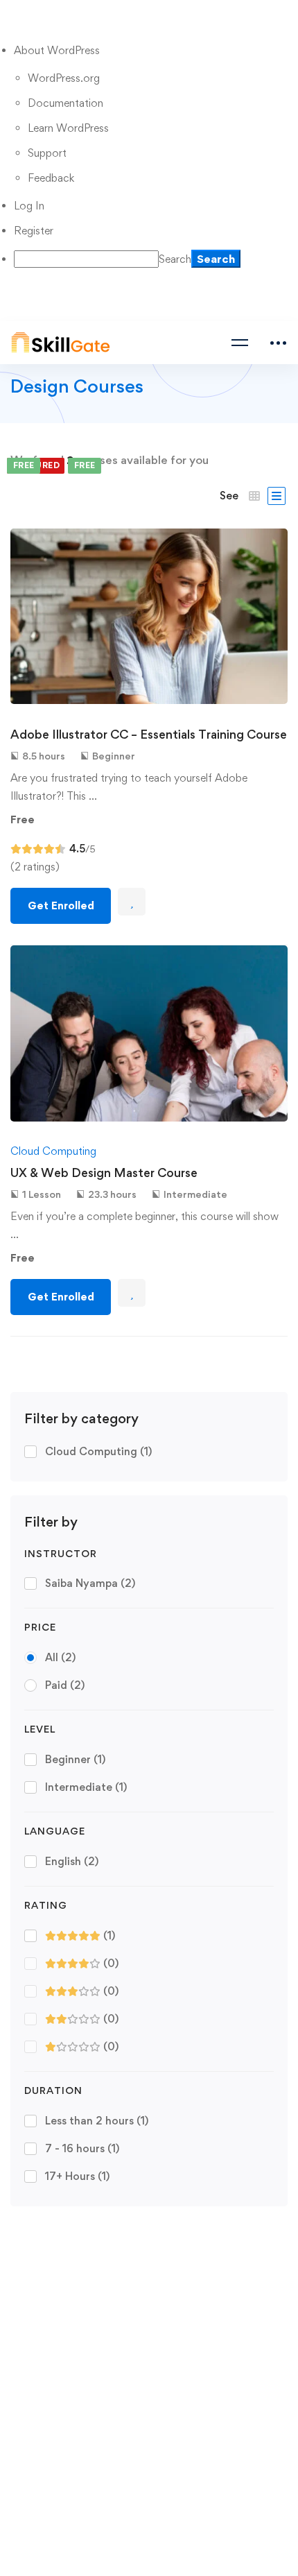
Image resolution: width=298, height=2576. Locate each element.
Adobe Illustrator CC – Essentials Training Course (149, 734)
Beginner (75, 1759)
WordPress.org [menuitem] (64, 78)
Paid (65, 1685)
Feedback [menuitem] (51, 178)
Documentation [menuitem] (65, 103)
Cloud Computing (98, 1451)
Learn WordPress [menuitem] (68, 128)
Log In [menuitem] (29, 206)
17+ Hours (77, 2176)
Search (175, 259)
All (60, 1657)
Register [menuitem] (34, 231)
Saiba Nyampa (90, 1583)
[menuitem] (156, 51)
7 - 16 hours (82, 2148)
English (72, 1861)
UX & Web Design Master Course (104, 1173)
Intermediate (86, 1787)
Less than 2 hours (97, 2121)
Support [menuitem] (47, 153)
